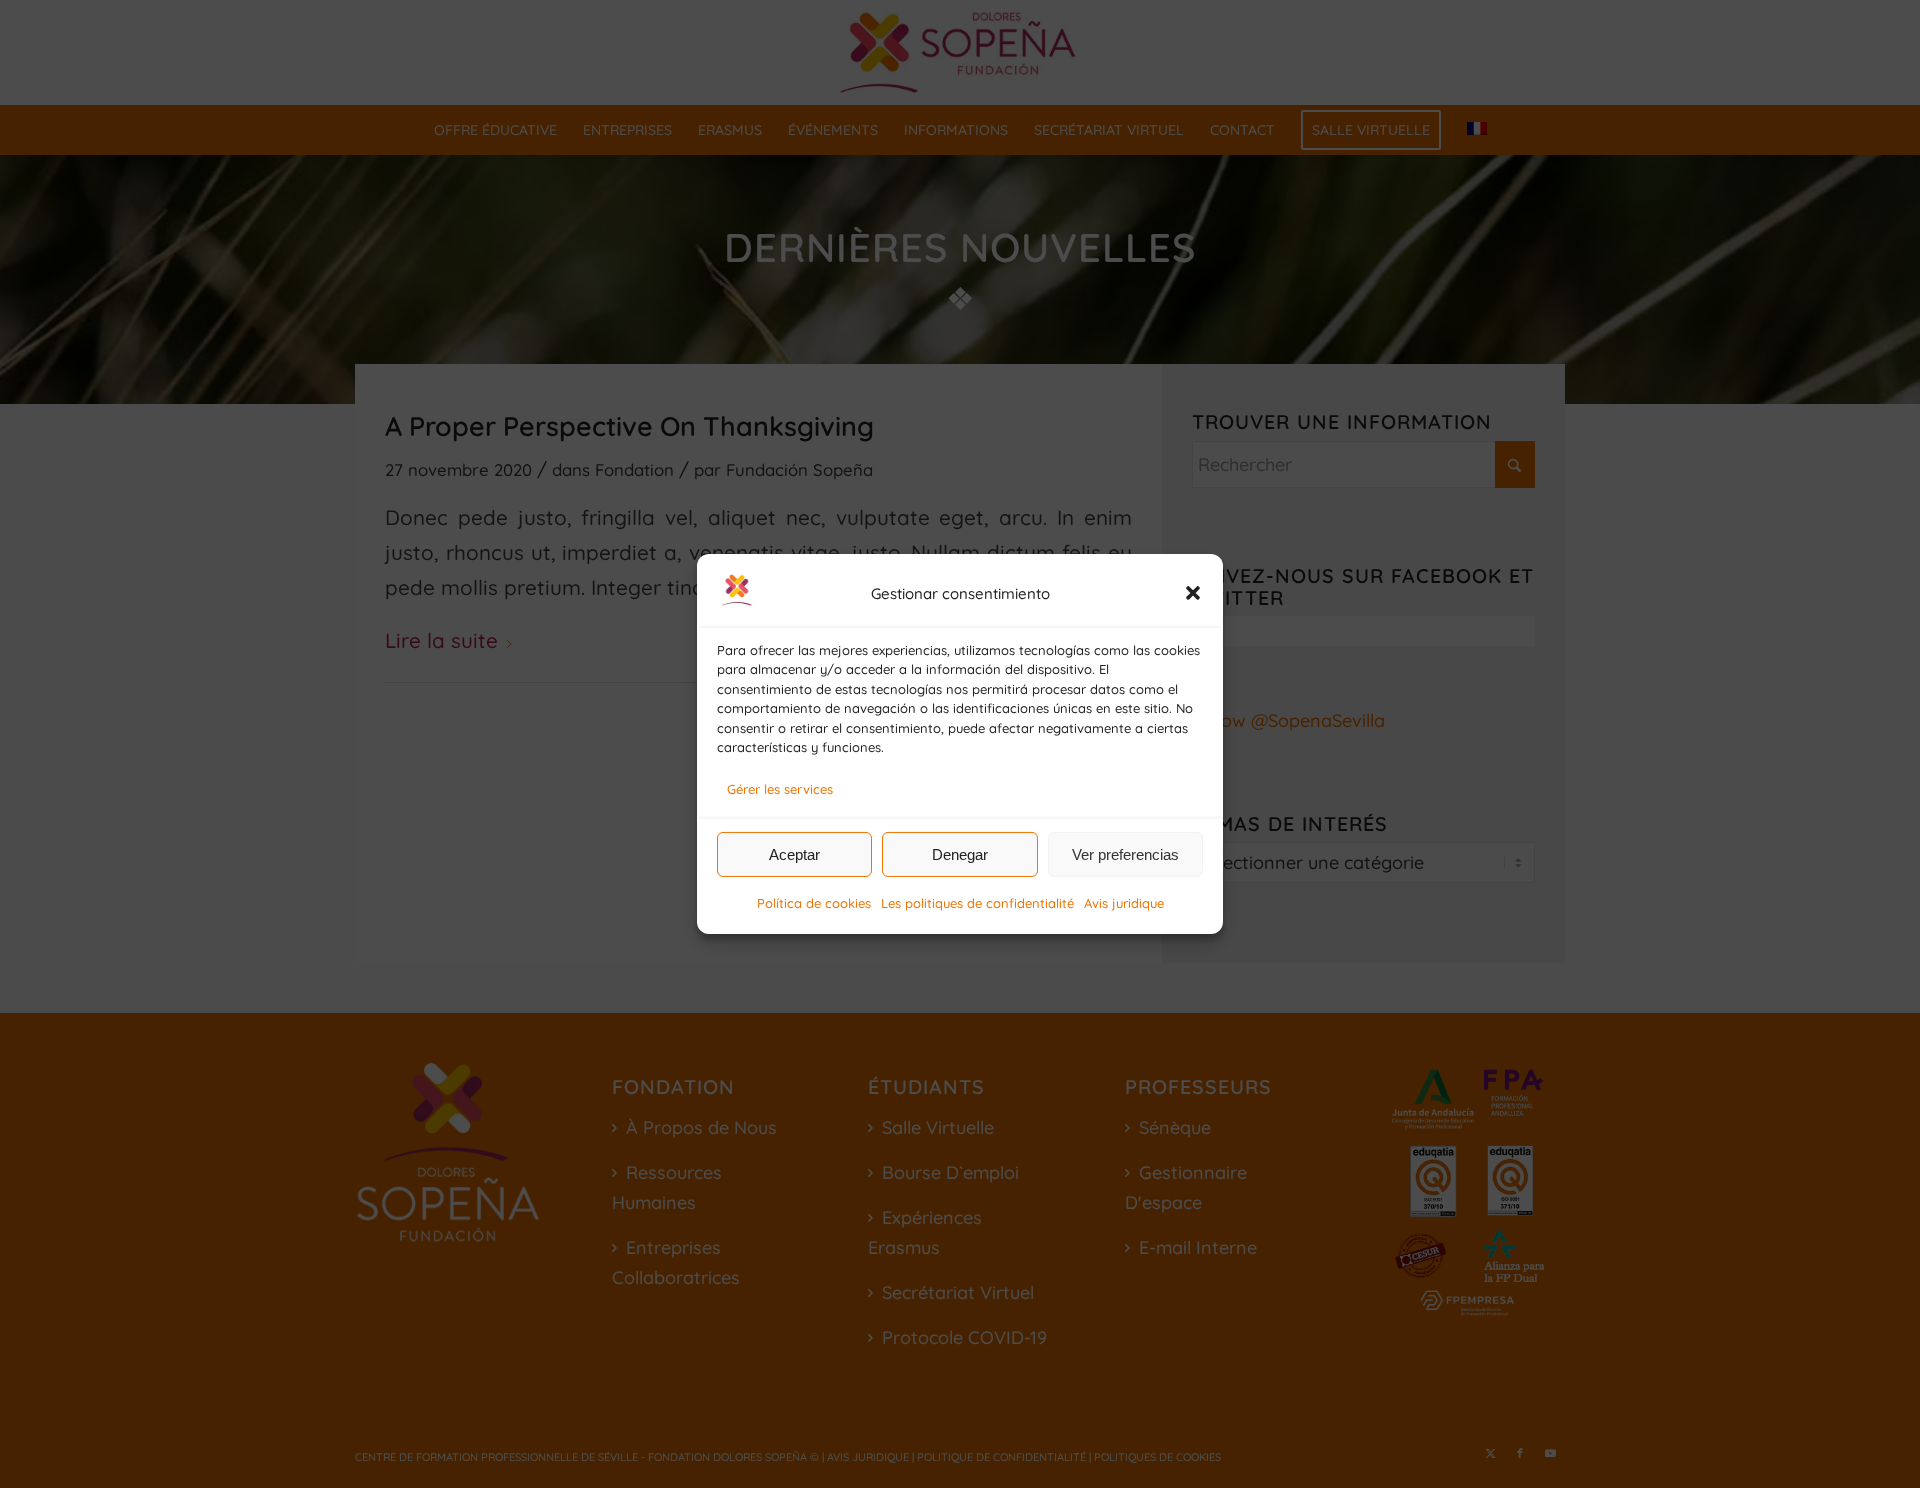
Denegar (960, 854)
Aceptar (794, 854)
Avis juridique (1124, 903)
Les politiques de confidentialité (977, 903)
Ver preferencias (1125, 854)
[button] (1193, 593)
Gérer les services (780, 789)
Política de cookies (814, 903)
